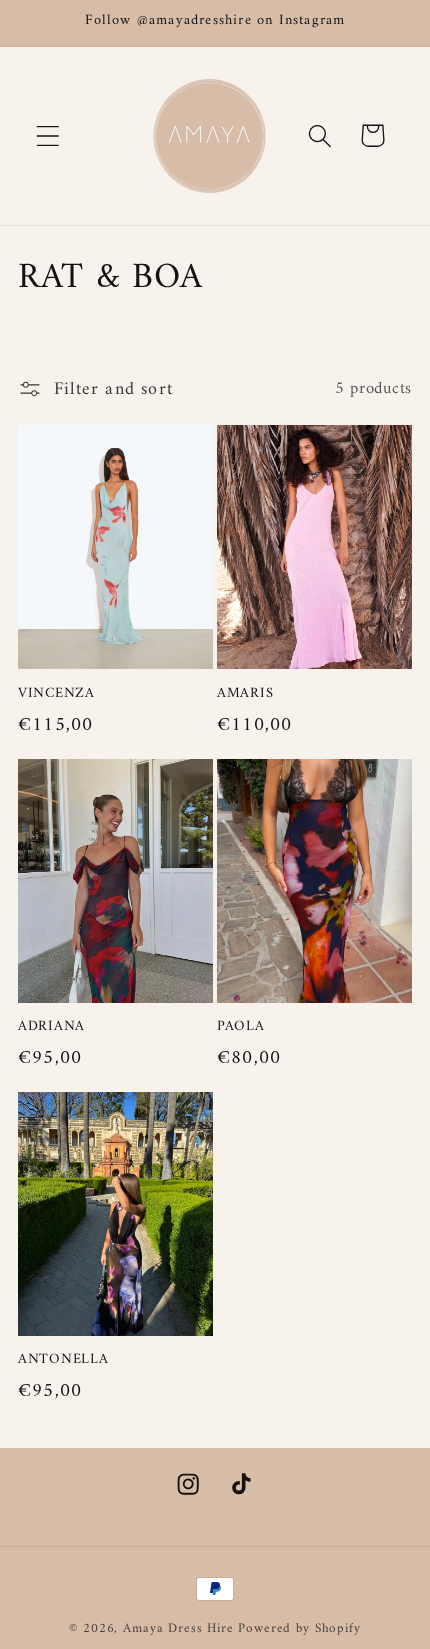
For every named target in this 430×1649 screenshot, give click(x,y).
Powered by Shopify (299, 1628)
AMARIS (245, 694)
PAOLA (241, 1027)
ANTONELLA (63, 1360)
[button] (48, 135)
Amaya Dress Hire (178, 1628)
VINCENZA (56, 694)
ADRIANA (51, 1027)
